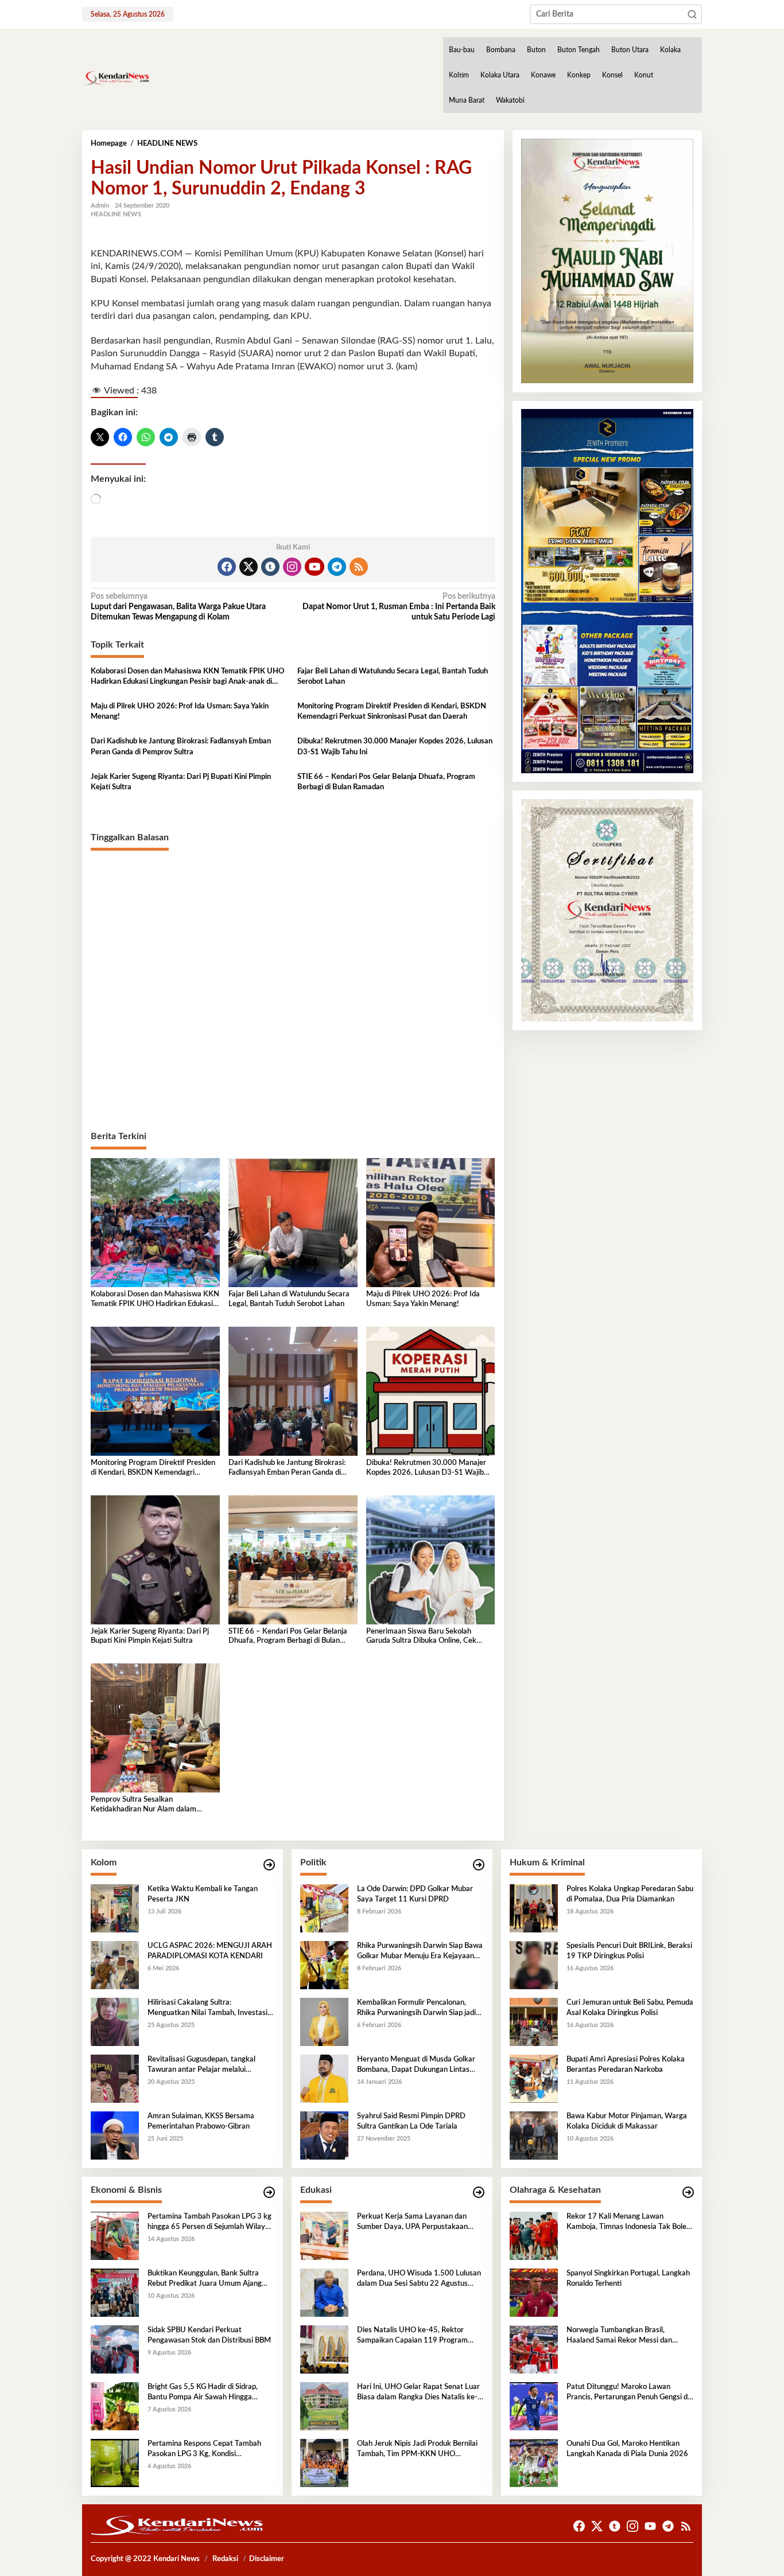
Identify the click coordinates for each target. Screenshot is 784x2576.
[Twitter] (249, 567)
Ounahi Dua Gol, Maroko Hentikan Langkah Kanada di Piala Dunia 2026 (627, 2449)
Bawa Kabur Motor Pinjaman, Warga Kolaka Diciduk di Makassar (627, 2121)
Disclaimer (267, 2559)
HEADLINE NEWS (116, 214)
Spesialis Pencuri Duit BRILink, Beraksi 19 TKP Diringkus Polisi (629, 1951)
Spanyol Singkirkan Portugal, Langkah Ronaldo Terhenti (628, 2279)
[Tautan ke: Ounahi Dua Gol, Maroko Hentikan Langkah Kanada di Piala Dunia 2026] (534, 2463)
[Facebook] (227, 567)
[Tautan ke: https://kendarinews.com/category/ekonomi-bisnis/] (269, 2193)
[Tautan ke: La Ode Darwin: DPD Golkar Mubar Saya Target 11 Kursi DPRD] (324, 1908)
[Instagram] (292, 567)
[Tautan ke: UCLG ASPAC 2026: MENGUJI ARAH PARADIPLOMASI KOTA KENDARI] (115, 1965)
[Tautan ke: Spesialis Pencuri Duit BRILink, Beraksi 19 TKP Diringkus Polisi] (534, 1965)
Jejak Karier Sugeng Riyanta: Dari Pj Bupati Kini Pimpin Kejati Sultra (181, 782)
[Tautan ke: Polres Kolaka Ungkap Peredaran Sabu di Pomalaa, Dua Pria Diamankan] (534, 1908)
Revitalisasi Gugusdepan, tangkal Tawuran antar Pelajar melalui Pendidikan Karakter (201, 2066)
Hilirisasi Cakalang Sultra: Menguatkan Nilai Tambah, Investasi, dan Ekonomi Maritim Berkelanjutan (208, 2009)
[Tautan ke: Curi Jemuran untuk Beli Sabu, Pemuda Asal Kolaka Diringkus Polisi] (534, 2022)
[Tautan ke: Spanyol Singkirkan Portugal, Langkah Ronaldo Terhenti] (534, 2293)
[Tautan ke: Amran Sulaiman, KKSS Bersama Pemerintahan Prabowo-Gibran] (115, 2135)
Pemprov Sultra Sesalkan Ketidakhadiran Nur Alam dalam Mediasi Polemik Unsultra (143, 1805)
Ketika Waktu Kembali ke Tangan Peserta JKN (203, 1894)
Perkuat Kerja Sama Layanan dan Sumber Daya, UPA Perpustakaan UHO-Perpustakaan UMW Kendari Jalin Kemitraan (415, 2223)
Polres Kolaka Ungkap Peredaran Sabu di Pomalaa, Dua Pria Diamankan (630, 1894)
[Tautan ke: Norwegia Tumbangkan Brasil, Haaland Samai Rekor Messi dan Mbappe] (534, 2349)
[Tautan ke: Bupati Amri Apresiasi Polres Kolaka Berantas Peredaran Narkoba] (534, 2079)
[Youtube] (315, 567)
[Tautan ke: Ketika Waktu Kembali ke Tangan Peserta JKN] (115, 1908)
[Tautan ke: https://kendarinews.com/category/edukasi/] (479, 2193)
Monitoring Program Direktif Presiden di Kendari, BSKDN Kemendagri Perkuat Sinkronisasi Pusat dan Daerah (392, 712)
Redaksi (225, 2559)
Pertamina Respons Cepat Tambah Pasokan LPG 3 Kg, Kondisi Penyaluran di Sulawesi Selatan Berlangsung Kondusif (204, 2450)
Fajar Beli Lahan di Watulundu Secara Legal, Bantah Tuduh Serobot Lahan (393, 677)
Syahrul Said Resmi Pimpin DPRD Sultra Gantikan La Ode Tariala (411, 2121)
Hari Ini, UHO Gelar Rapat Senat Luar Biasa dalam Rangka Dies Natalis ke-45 (418, 2393)
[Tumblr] (270, 567)
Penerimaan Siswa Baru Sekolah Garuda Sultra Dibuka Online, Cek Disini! (421, 1637)
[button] (692, 14)
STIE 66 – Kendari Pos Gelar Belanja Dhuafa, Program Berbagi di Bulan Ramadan (386, 782)
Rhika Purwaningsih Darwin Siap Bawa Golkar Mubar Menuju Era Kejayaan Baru (420, 1952)
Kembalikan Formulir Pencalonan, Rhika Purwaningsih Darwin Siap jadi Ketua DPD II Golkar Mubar (416, 2009)
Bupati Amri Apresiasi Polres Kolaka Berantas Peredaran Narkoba (626, 2065)
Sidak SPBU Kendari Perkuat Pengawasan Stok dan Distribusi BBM (209, 2335)
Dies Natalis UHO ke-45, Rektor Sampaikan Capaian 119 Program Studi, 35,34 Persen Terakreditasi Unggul (412, 2336)
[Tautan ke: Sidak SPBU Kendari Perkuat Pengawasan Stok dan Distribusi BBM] (115, 2349)
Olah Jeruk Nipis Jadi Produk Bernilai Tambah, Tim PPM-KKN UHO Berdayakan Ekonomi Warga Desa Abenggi (417, 2450)
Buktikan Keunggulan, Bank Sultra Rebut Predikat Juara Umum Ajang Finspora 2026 (205, 2279)
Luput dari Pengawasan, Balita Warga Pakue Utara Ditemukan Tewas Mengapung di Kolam (178, 607)
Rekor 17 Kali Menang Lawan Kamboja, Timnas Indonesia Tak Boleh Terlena (628, 2223)
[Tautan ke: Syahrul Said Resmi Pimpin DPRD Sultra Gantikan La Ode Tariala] (324, 2135)
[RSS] (359, 567)
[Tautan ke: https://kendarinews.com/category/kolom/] (269, 1865)
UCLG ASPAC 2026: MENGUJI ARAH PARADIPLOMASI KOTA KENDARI (210, 1951)
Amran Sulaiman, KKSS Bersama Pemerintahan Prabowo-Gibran (201, 2121)
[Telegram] (337, 567)
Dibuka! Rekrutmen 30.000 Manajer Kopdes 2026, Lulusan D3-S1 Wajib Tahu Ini (395, 747)
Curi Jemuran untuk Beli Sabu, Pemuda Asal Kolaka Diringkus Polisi (630, 2008)
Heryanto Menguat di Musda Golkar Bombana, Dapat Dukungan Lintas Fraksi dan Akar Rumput (416, 2066)
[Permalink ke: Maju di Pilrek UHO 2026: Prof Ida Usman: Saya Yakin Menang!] (431, 1222)
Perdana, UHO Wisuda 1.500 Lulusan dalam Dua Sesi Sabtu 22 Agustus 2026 (419, 2279)
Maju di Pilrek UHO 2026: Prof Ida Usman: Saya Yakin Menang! (180, 712)
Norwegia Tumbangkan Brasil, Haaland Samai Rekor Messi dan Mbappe (619, 2336)
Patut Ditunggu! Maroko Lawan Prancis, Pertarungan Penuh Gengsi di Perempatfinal (628, 2393)
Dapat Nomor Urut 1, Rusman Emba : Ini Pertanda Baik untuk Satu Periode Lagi (399, 607)
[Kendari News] (116, 78)
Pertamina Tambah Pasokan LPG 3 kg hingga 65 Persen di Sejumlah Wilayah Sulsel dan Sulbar (210, 2223)
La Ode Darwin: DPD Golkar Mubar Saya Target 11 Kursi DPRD (415, 1894)
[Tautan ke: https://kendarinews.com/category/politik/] (479, 1865)
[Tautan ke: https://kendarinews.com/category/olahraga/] (688, 2193)
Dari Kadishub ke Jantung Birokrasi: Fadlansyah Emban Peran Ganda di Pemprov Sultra (181, 747)
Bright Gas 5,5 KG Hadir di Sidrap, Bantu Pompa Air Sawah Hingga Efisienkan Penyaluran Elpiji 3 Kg (203, 2393)
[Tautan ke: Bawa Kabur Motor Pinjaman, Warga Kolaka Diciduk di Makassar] (534, 2135)
